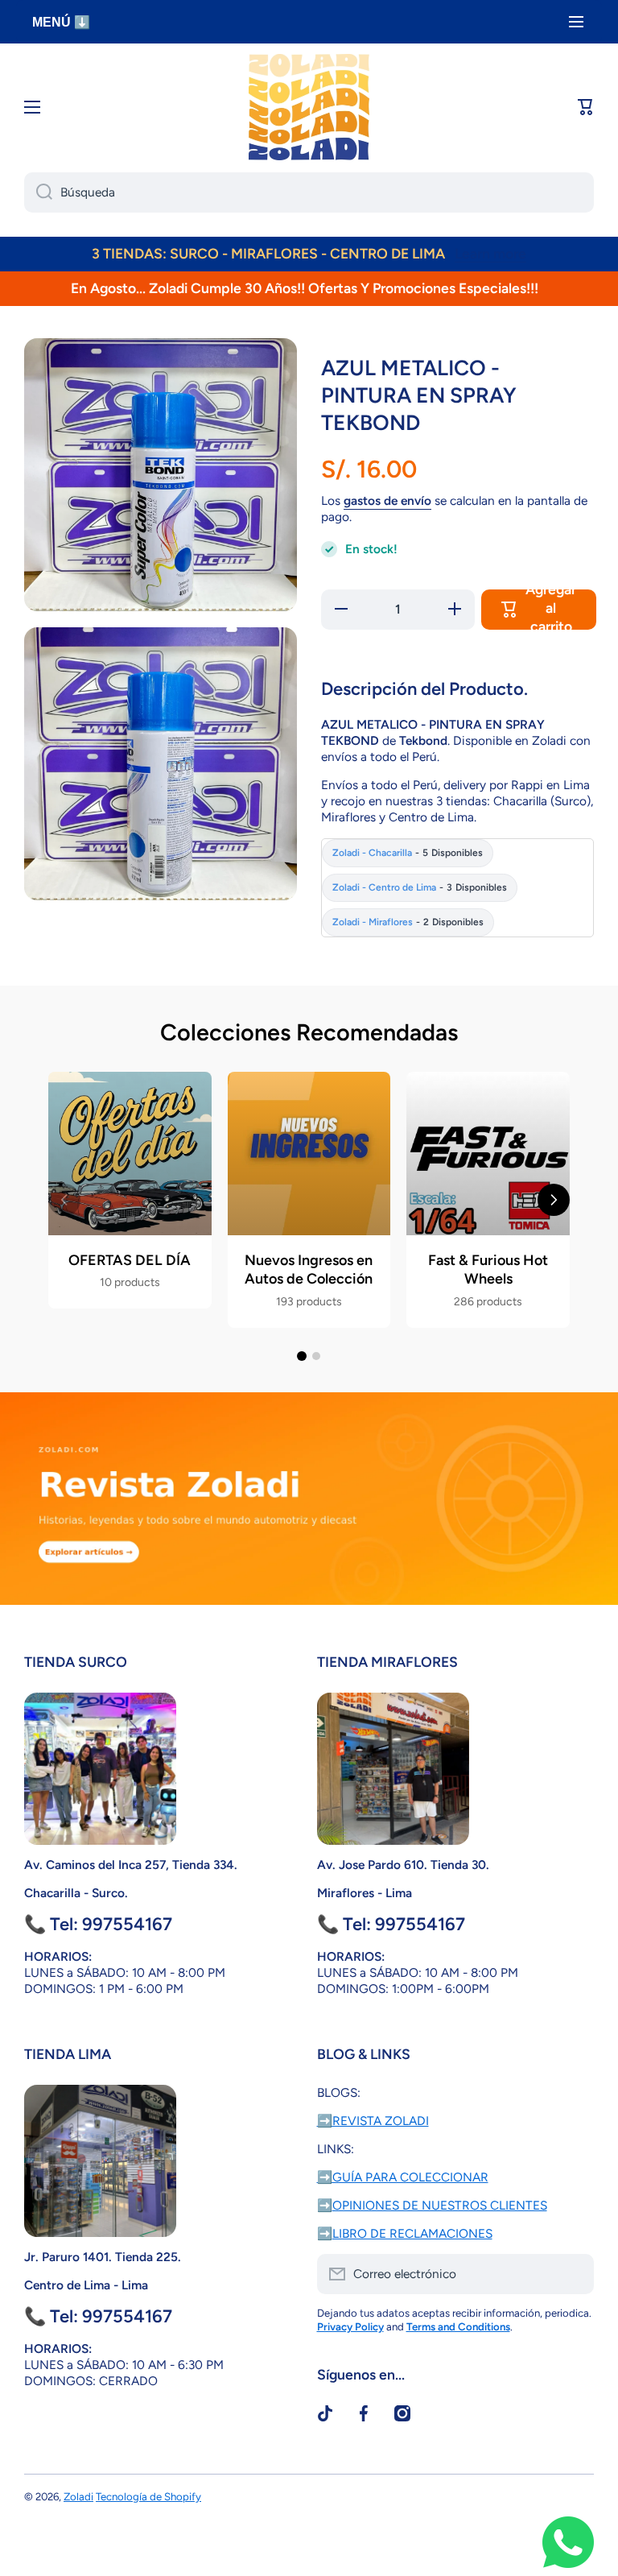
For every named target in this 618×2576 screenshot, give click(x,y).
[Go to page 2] (316, 1356)
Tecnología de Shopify (148, 2496)
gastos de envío (387, 500)
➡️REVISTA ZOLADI (373, 2121)
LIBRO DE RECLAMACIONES (412, 2233)
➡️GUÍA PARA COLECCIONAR (403, 2177)
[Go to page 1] (302, 1356)
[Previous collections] (64, 1200)
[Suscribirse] (574, 2274)
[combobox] (309, 192)
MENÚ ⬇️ (61, 22)
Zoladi (78, 2496)
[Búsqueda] (38, 192)
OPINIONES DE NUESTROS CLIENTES (440, 2205)
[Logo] (309, 107)
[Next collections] (554, 1200)
